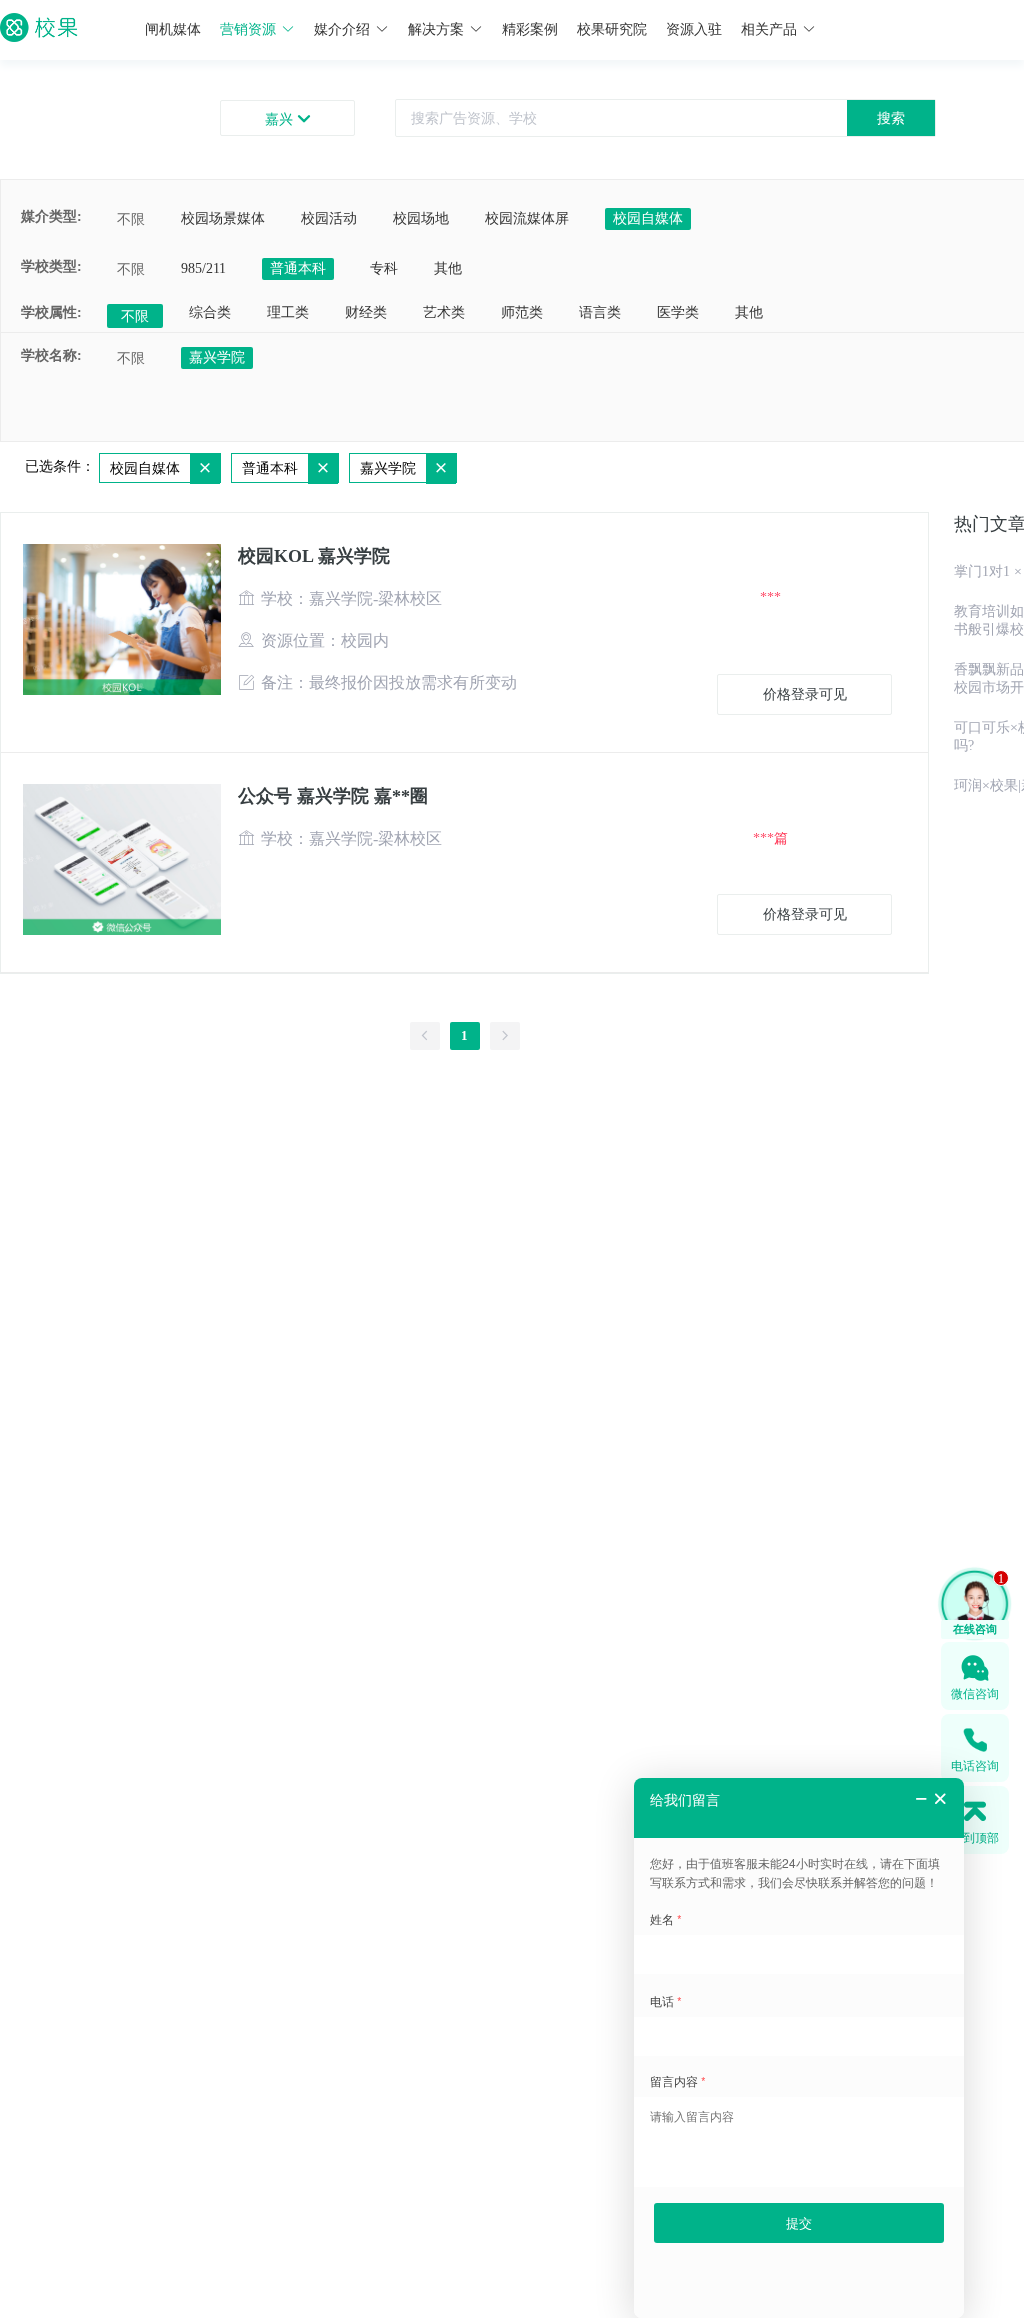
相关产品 (769, 29)
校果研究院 (612, 29)
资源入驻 (694, 29)
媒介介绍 (342, 29)
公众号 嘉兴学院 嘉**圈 (333, 796)
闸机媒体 (173, 29)
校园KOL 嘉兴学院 (314, 556)
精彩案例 (530, 29)
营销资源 (248, 29)
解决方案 (436, 29)
